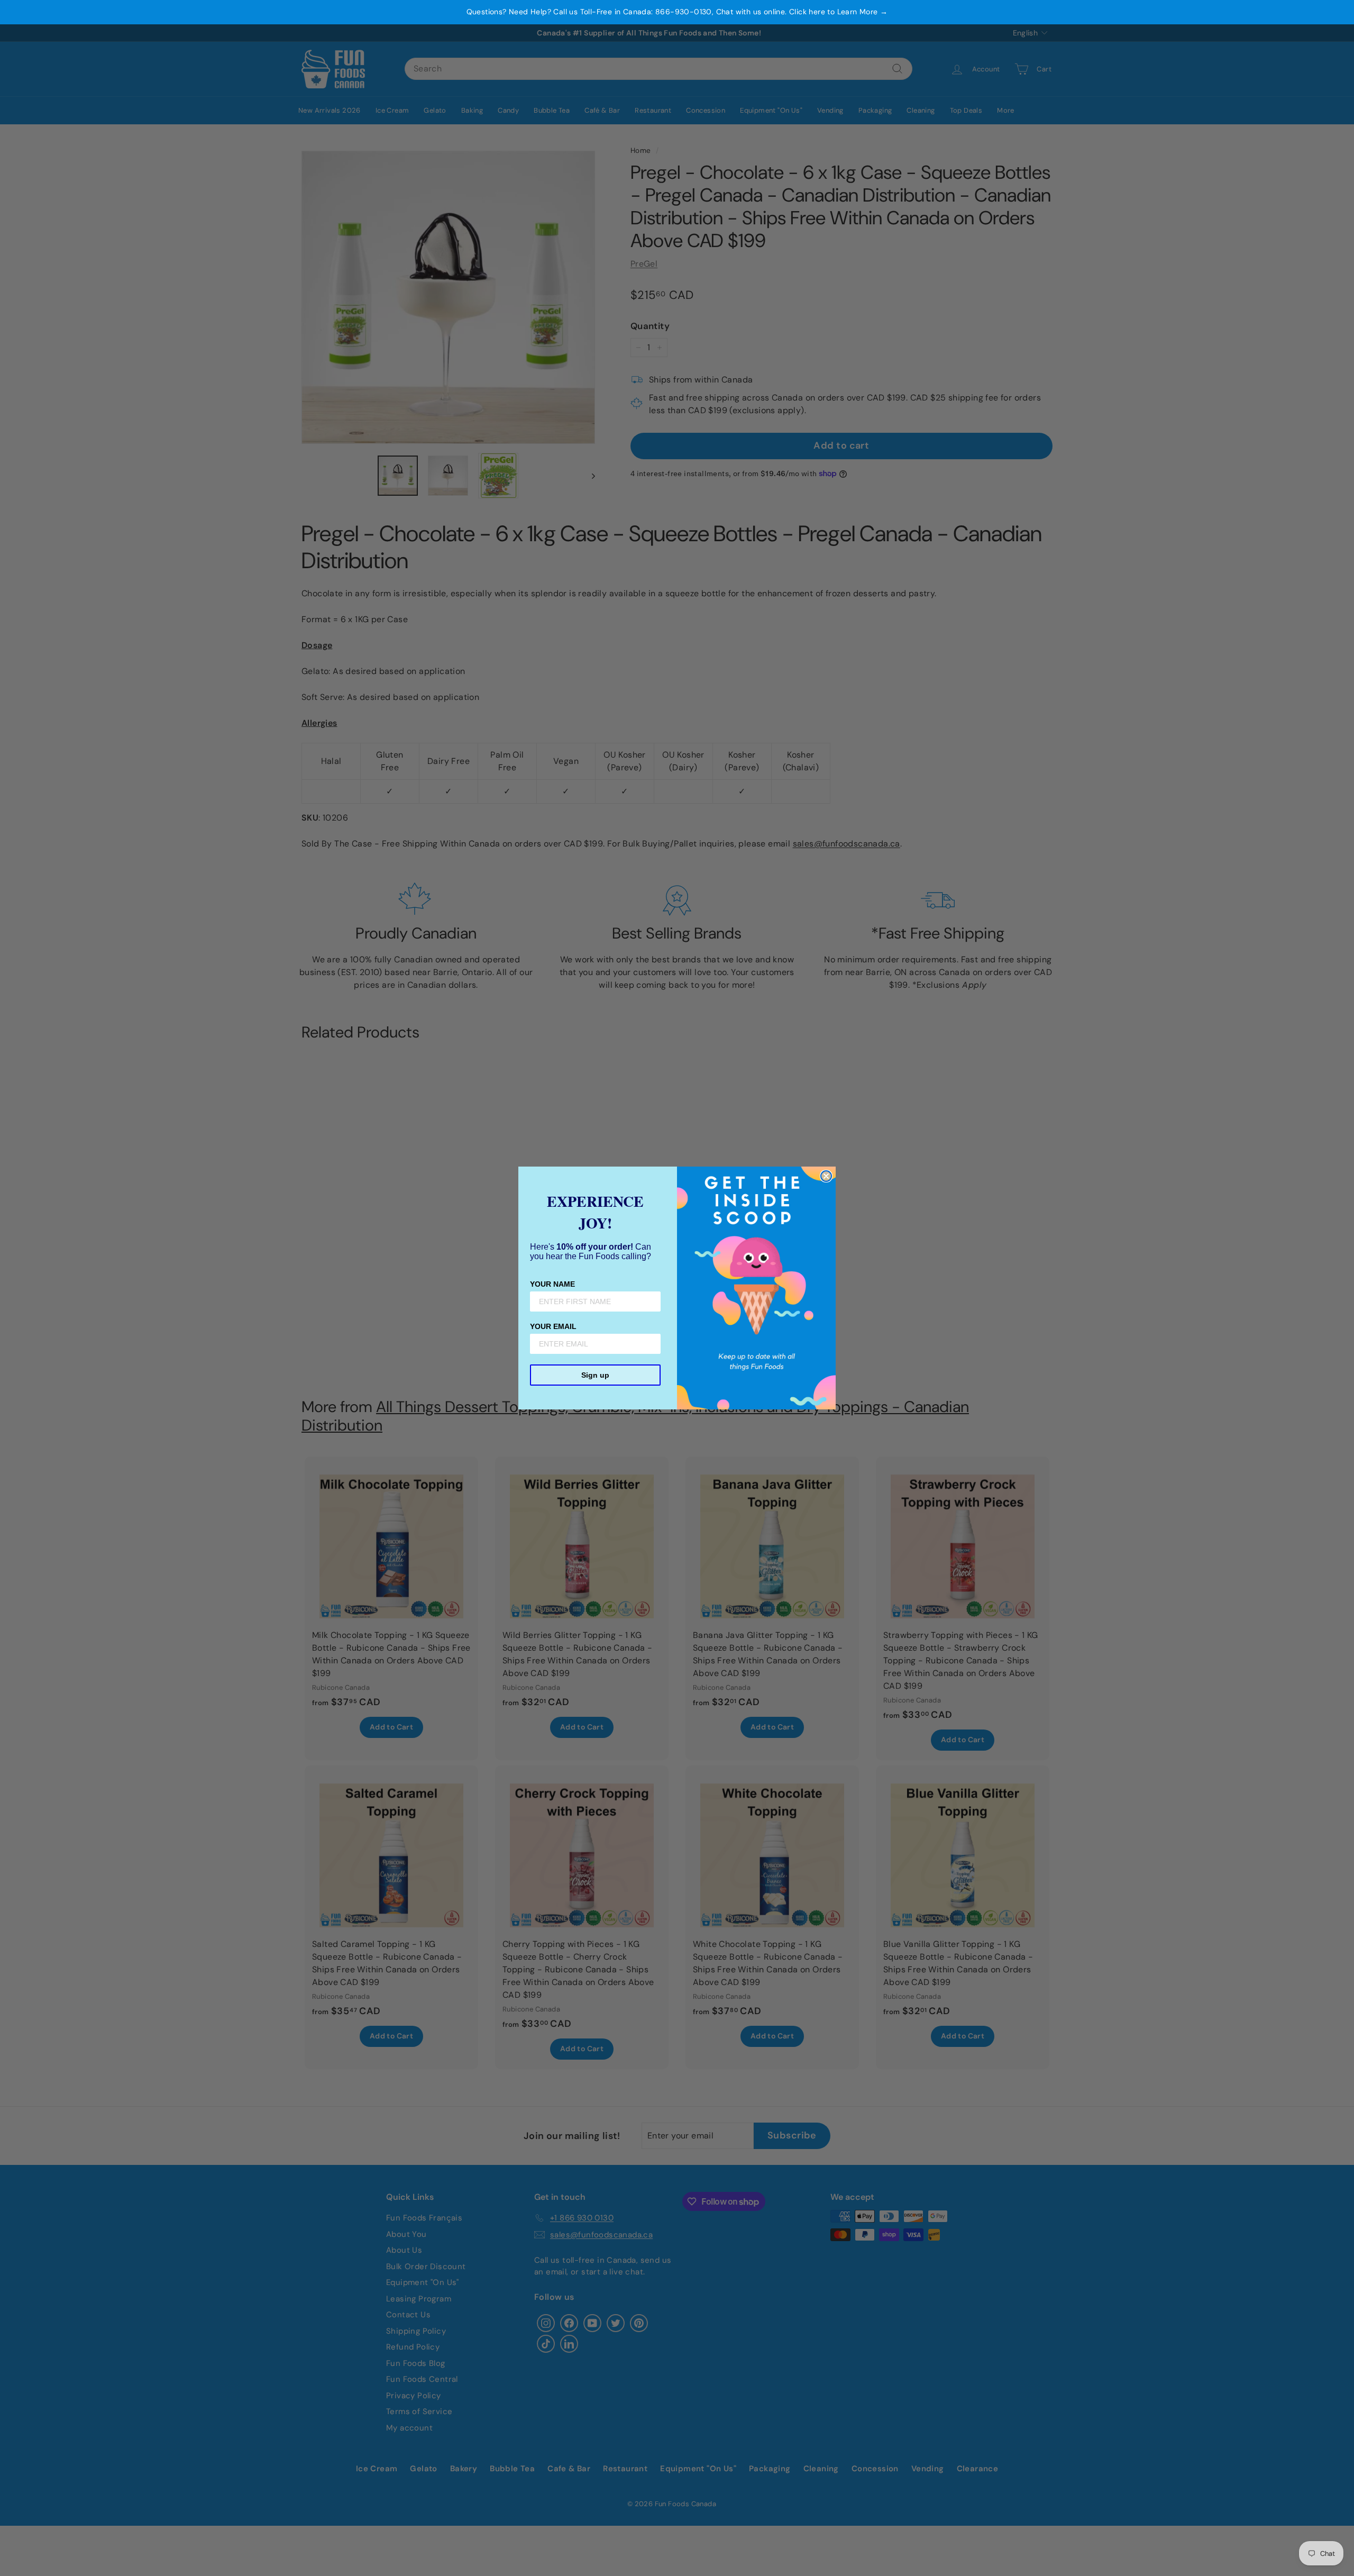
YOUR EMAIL (553, 1326)
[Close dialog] (826, 1176)
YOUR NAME (552, 1284)
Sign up (595, 1375)
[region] (677, 12)
